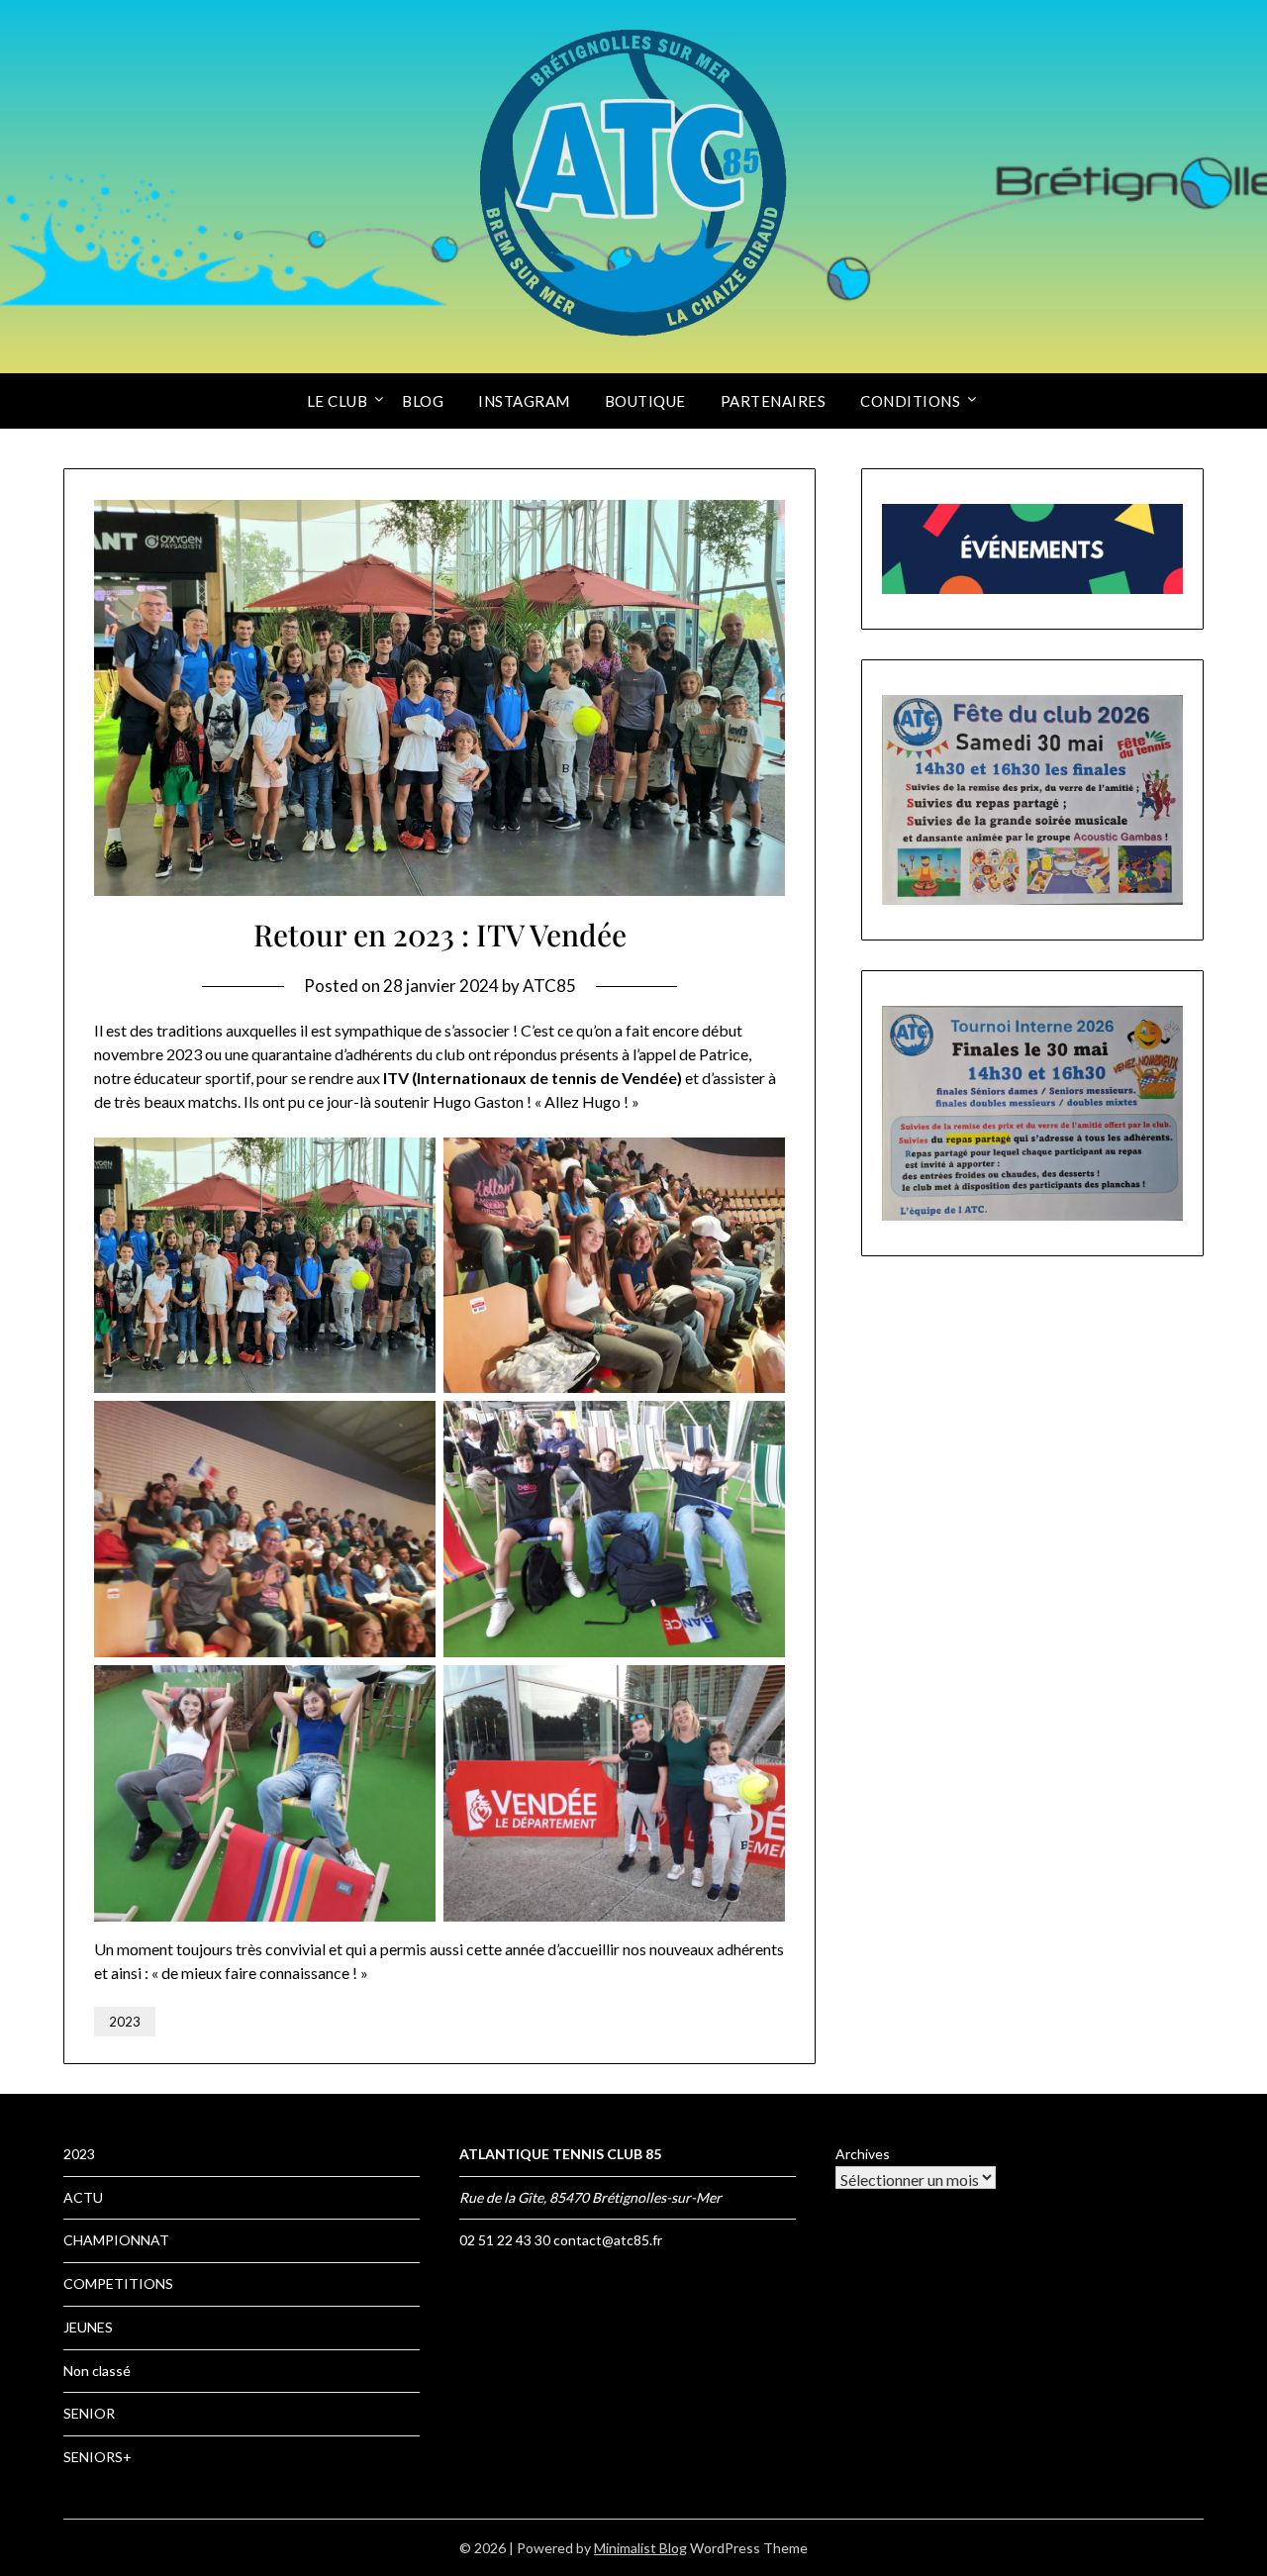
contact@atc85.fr (608, 2240)
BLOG (423, 401)
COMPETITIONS (118, 2283)
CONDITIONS (910, 401)
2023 (125, 2022)
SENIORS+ (97, 2457)
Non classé (97, 2371)
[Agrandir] (1157, 721)
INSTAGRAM (524, 401)
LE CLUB (338, 401)
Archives (863, 2154)
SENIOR (89, 2413)
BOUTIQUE (645, 401)
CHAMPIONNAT (116, 2240)
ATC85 (549, 986)
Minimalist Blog (640, 2548)
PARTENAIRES (774, 401)
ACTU (83, 2197)
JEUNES (88, 2327)
